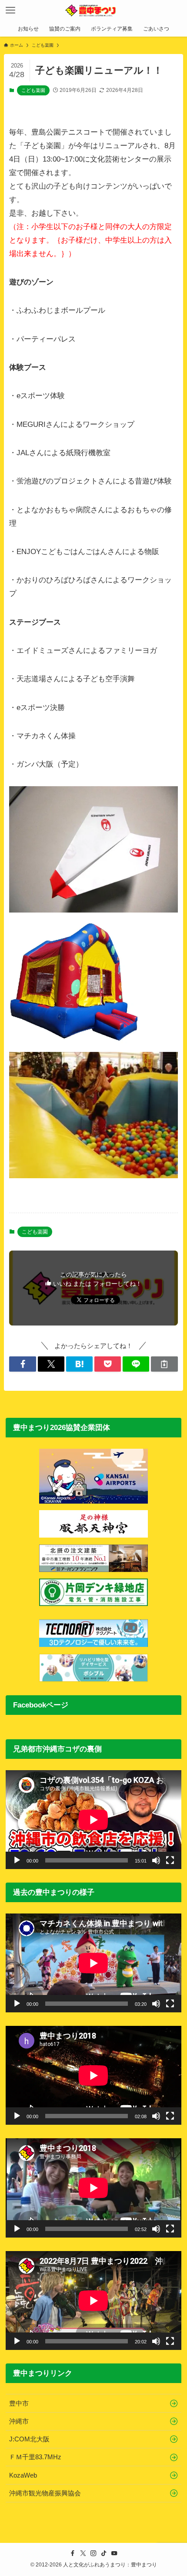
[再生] (17, 1860)
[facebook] (73, 2553)
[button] (22, 1364)
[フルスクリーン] (170, 1860)
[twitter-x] (83, 2553)
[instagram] (93, 2553)
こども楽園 (33, 90)
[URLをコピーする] (164, 1364)
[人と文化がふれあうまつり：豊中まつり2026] (93, 10)
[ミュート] (156, 1860)
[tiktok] (104, 2553)
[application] (93, 1820)
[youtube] (114, 2553)
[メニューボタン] (10, 10)
